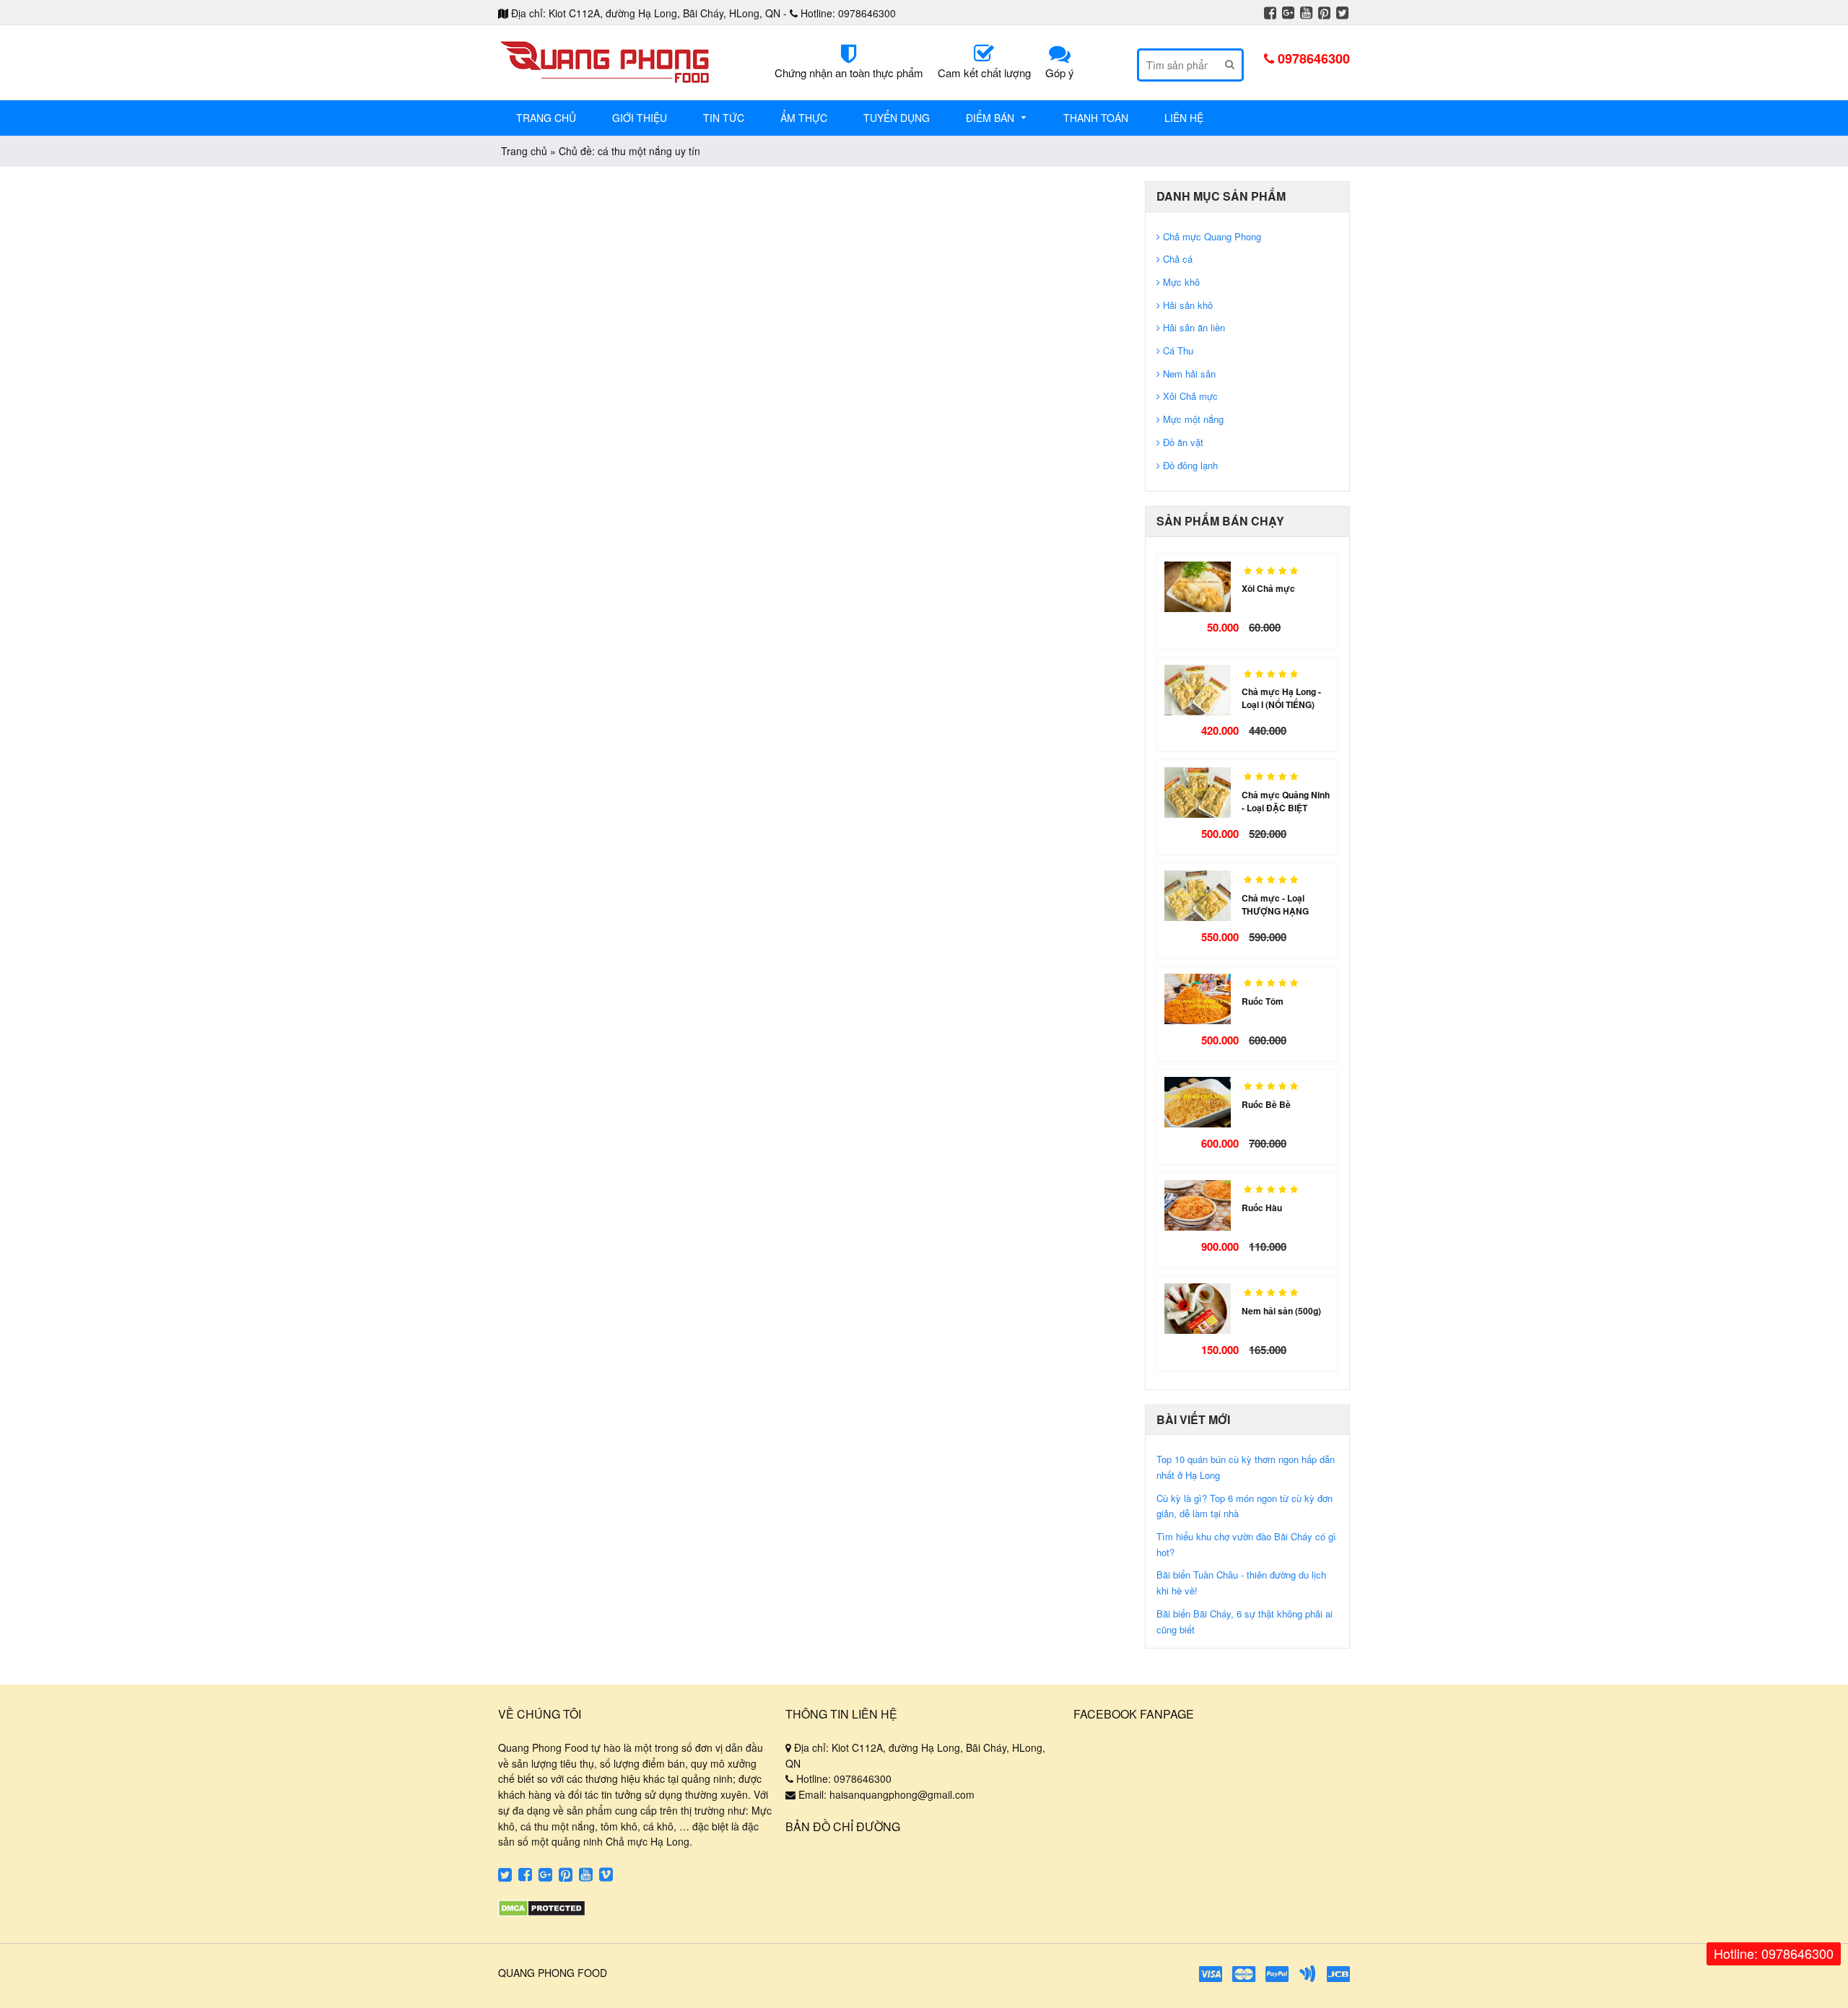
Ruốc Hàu (1262, 1208)
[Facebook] (1270, 14)
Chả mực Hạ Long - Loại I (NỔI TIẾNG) (1281, 698)
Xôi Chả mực (1268, 588)
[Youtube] (1306, 14)
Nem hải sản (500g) (1281, 1311)
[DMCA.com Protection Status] (542, 1913)
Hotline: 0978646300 (1774, 1953)
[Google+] (1288, 14)
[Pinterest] (1324, 14)
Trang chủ (524, 151)
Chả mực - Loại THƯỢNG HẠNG (1275, 904)
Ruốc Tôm (1263, 1001)
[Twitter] (1342, 14)
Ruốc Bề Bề (1266, 1104)
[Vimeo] (606, 1876)
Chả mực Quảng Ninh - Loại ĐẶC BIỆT (1286, 801)
